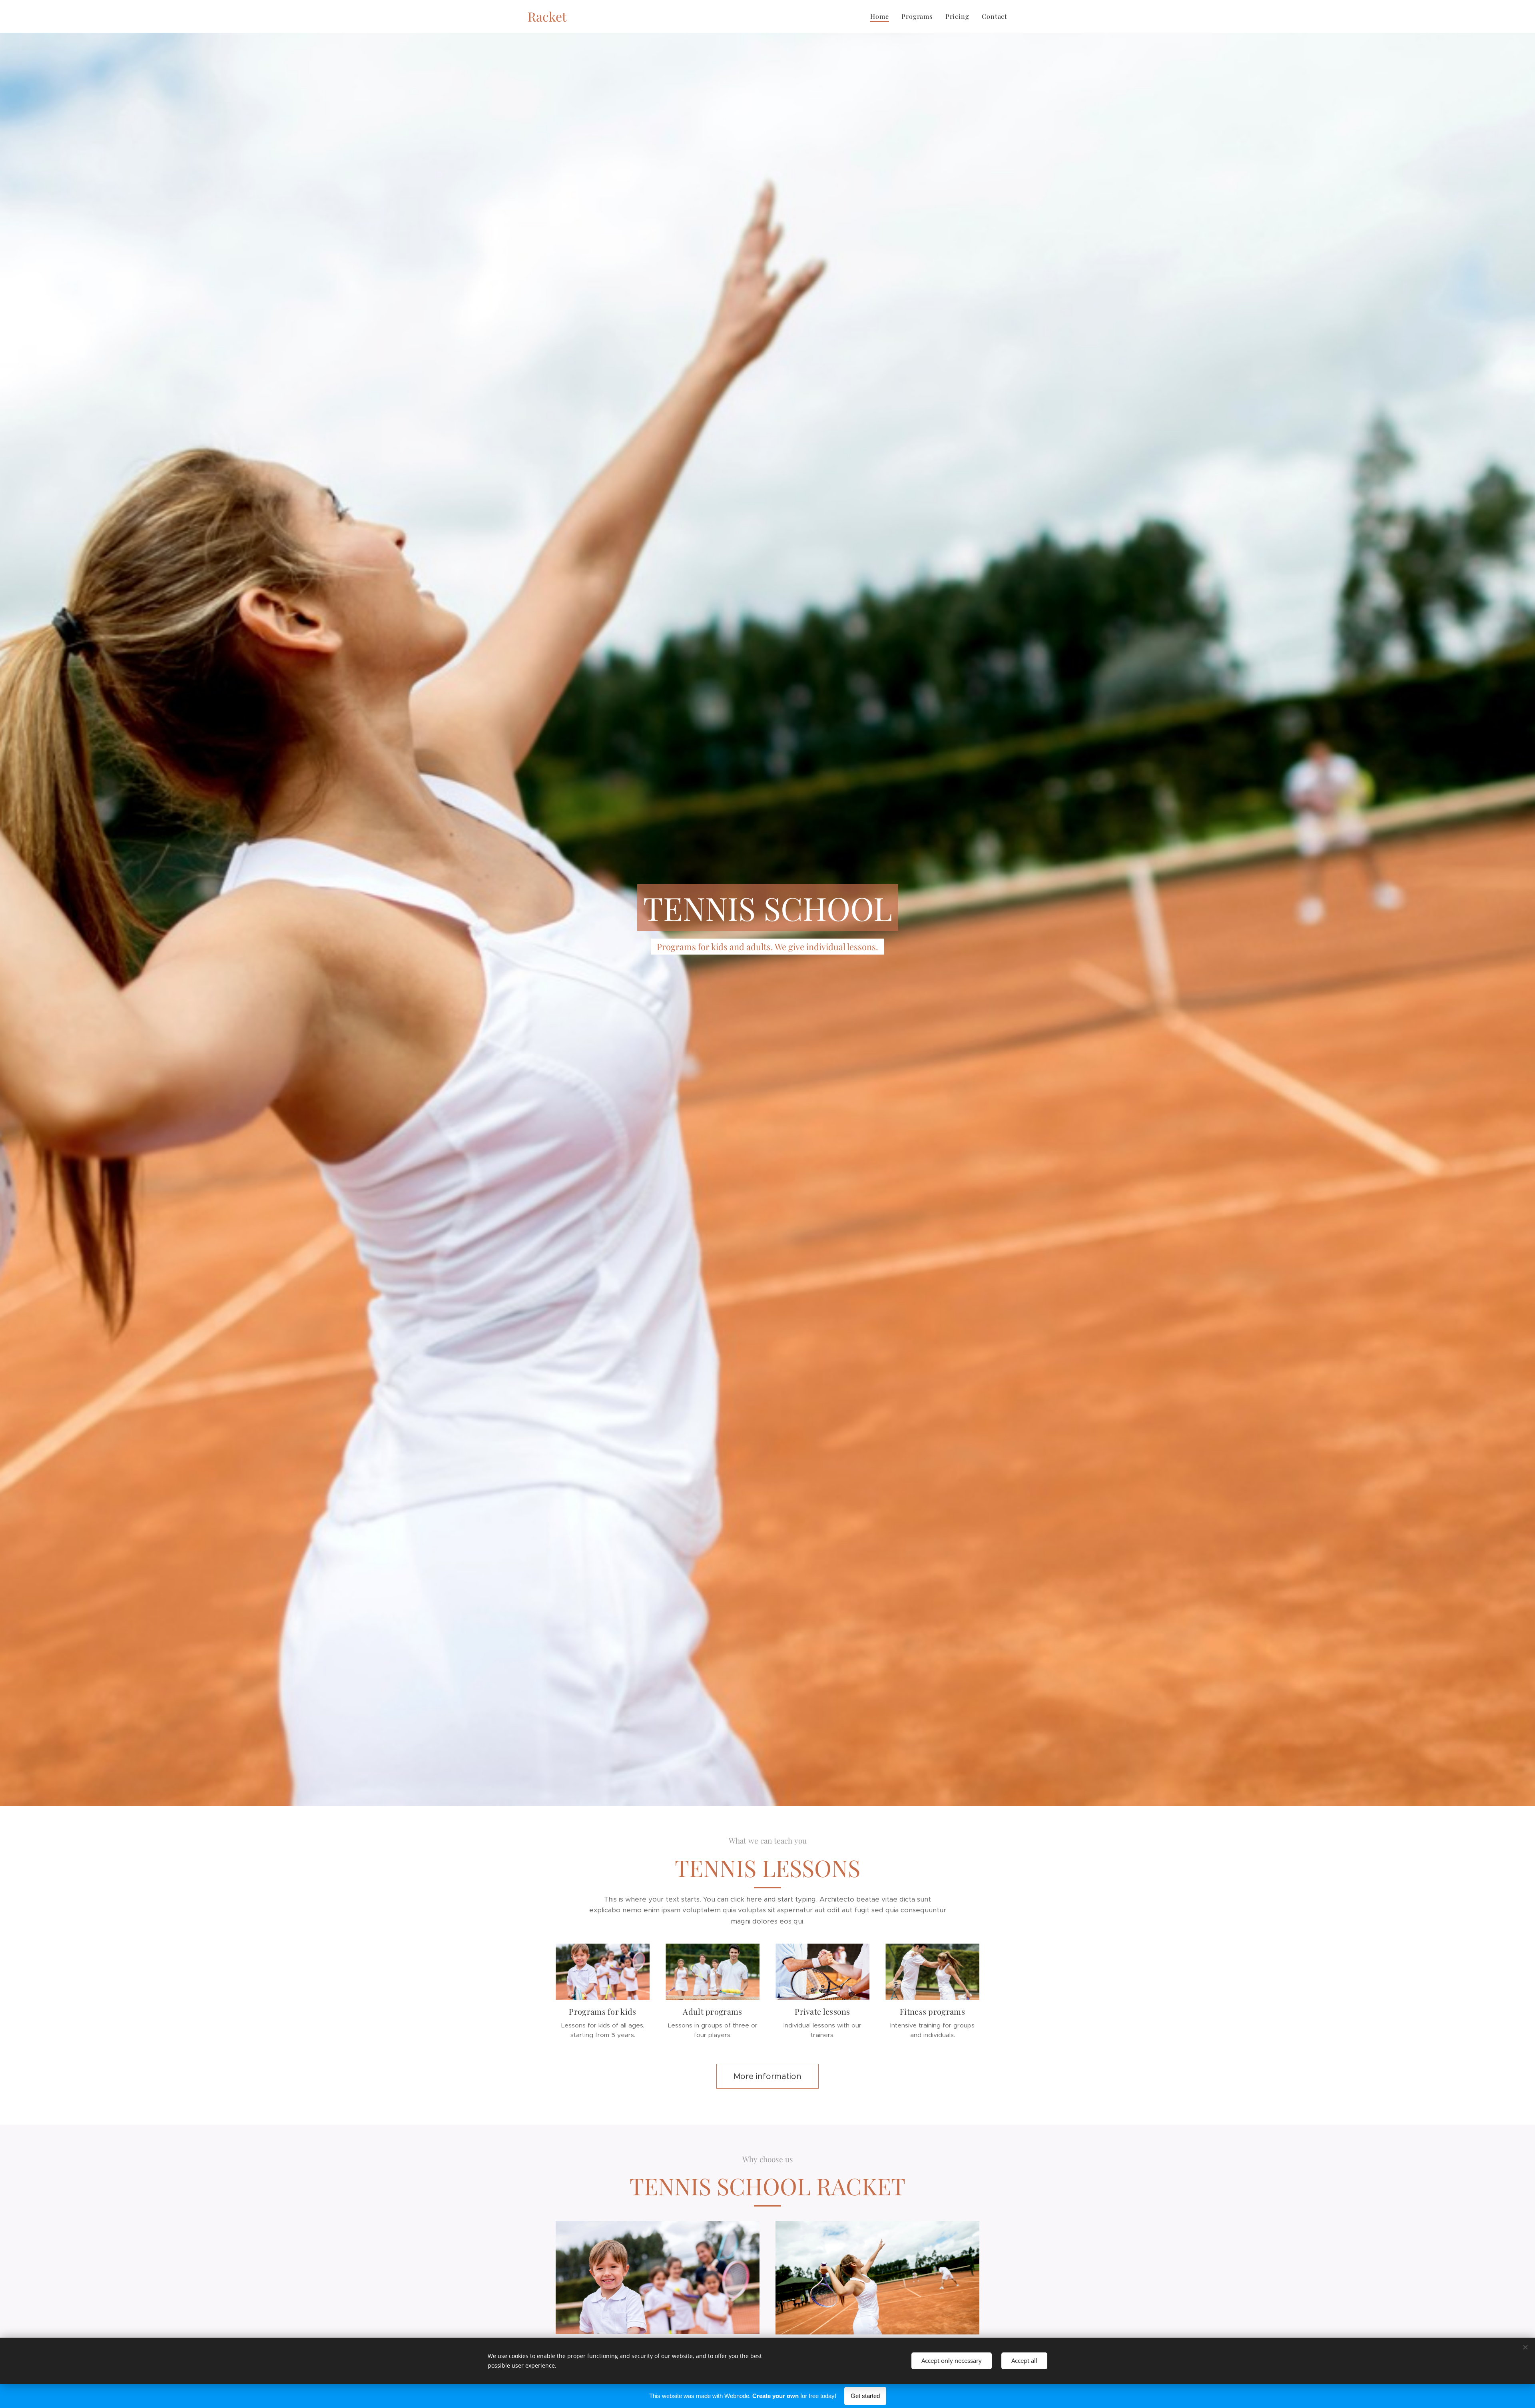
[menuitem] (882, 16)
